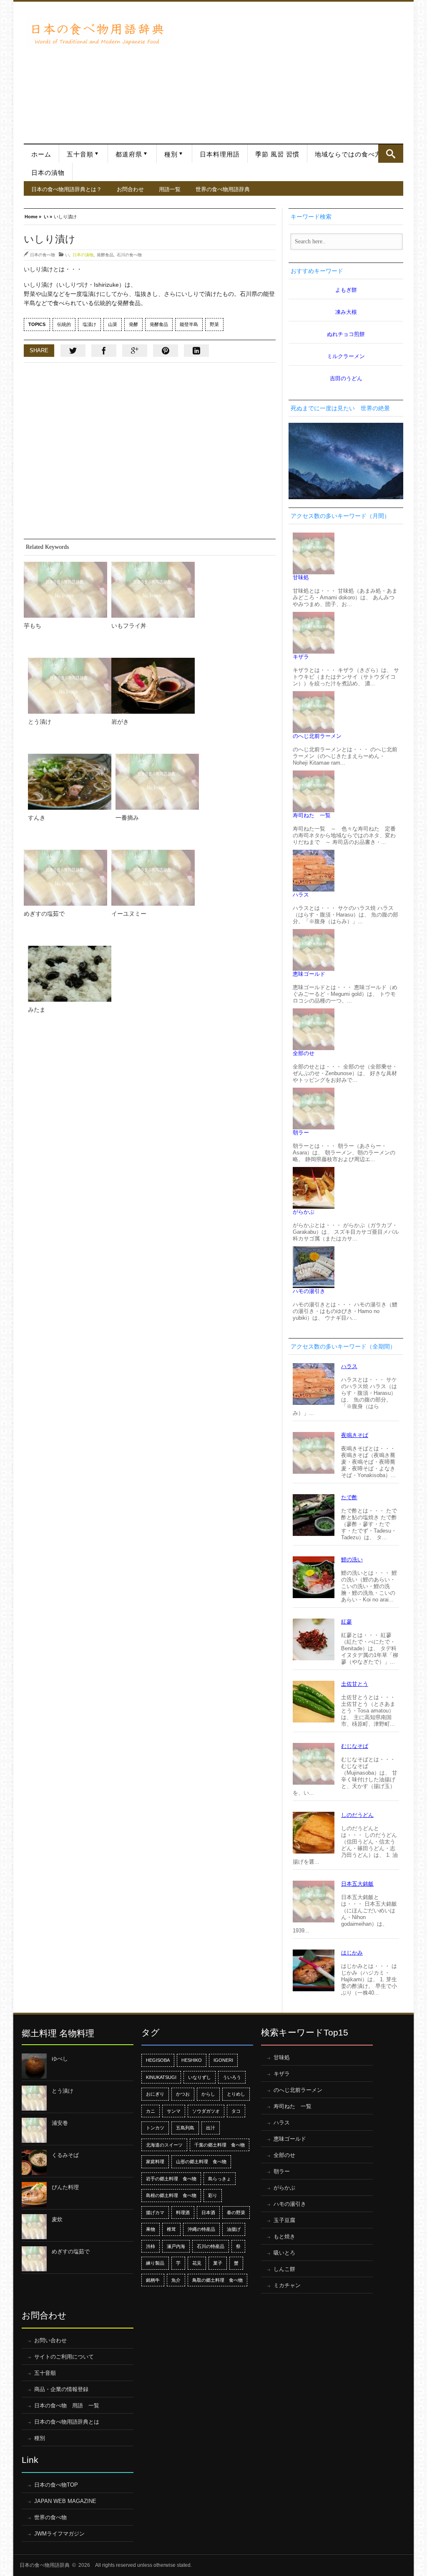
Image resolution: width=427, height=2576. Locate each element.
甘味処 (301, 577)
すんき (37, 818)
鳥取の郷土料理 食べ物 (217, 2280)
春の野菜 (236, 2212)
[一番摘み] (157, 782)
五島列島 (185, 2128)
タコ (236, 2111)
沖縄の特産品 (201, 2229)
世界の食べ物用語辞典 (223, 189)
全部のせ (304, 1053)
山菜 (113, 324)
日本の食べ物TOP (56, 2485)
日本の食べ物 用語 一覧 (67, 2406)
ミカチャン (287, 2285)
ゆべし (60, 2059)
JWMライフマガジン (59, 2534)
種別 (171, 154)
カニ (151, 2111)
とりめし (236, 2094)
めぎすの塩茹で (44, 914)
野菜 (214, 324)
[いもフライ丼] (153, 590)
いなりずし (200, 2077)
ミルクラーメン (346, 356)
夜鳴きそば (355, 1435)
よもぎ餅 (346, 290)
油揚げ (234, 2229)
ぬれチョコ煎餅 (346, 334)
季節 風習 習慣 (277, 154)
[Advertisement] (288, 68)
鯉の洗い (352, 1559)
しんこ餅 (284, 2269)
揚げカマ (155, 2212)
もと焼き (284, 2236)
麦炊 (57, 2219)
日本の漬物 (48, 173)
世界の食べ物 (50, 2517)
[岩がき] (153, 686)
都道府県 (129, 154)
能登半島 (189, 324)
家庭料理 (155, 2162)
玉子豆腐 (284, 2220)
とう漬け (40, 722)
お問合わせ (130, 189)
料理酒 (183, 2212)
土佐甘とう (355, 1684)
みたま (37, 1010)
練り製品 (155, 2263)
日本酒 (208, 2212)
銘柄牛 (153, 2280)
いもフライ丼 (129, 626)
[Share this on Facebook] (104, 351)
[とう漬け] (70, 686)
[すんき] (70, 782)
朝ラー (301, 1133)
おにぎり (155, 2094)
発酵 (133, 324)
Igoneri (223, 2060)
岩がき (120, 722)
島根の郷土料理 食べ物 (171, 2195)
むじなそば (355, 1746)
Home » (33, 216)
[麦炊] (34, 2227)
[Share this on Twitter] (73, 351)
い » (48, 216)
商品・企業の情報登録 (61, 2389)
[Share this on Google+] (135, 351)
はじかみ (352, 1953)
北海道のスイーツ (164, 2145)
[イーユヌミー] (153, 878)
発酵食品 (105, 255)
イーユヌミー (129, 914)
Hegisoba (158, 2060)
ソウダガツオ (206, 2111)
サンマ (174, 2111)
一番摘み (127, 818)
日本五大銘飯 (357, 1884)
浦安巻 (60, 2123)
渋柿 (151, 2246)
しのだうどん (357, 1815)
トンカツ (155, 2128)
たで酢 (349, 1497)
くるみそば (65, 2155)
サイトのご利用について (64, 2357)
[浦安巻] (34, 2130)
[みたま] (70, 974)
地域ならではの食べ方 (348, 154)
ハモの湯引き (309, 1291)
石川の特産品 (211, 2246)
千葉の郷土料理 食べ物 (220, 2145)
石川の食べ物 (129, 255)
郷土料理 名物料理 (58, 2033)
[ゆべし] (34, 2066)
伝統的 (64, 324)
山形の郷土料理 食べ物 (201, 2162)
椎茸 (171, 2229)
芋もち (33, 626)
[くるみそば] (34, 2162)
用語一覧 (170, 189)
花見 (197, 2263)
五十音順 (80, 154)
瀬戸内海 (176, 2246)
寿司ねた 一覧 (312, 815)
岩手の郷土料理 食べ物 (171, 2179)
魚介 (176, 2280)
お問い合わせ (50, 2340)
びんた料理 (65, 2187)
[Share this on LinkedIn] (196, 351)
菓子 (218, 2263)
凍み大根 (346, 312)
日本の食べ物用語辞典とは (67, 2422)
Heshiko (192, 2060)
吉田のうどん (346, 378)
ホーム (41, 154)
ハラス (301, 895)
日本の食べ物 (43, 255)
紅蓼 (347, 1622)
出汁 (211, 2128)
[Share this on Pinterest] (166, 351)
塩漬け (89, 324)
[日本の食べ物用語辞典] (97, 33)
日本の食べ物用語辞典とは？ (67, 189)
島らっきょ (220, 2179)
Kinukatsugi (161, 2077)
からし (208, 2094)
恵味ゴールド (309, 974)
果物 (151, 2229)
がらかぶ (304, 1212)
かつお (183, 2094)
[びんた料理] (34, 2195)
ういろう (232, 2077)
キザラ (301, 657)
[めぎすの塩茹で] (65, 878)
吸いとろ (284, 2253)
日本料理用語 (220, 154)
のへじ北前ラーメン (317, 736)
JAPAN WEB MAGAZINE (65, 2501)
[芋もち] (65, 590)
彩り (213, 2195)
